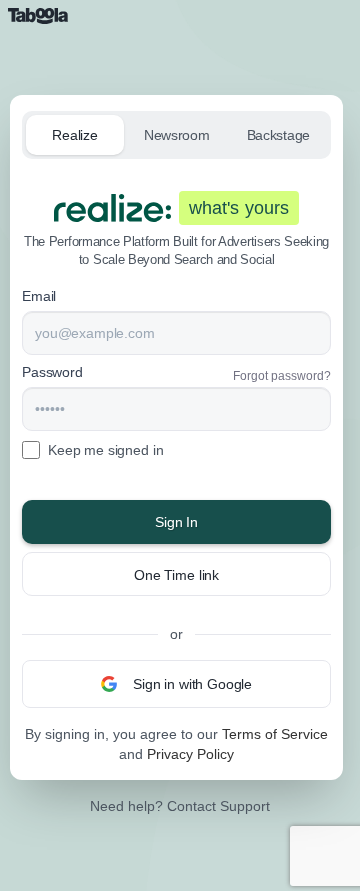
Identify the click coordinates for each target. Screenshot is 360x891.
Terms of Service (275, 734)
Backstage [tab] (278, 135)
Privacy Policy (190, 754)
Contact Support (218, 806)
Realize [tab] (74, 135)
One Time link (176, 575)
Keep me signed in (105, 450)
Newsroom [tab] (177, 135)
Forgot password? (282, 376)
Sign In (176, 522)
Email (39, 296)
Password (52, 372)
